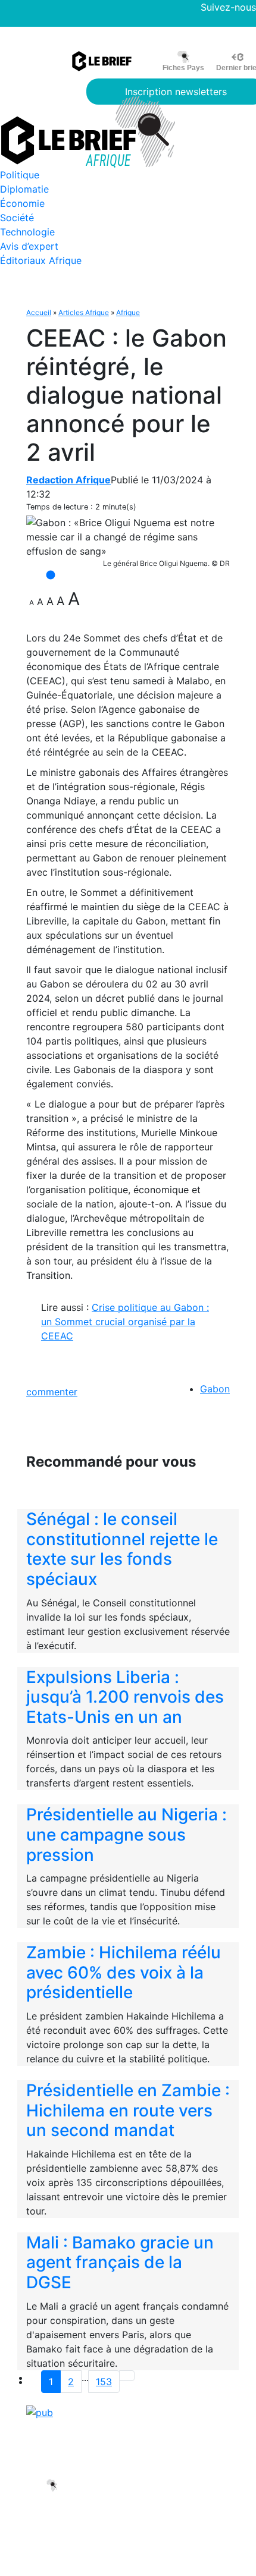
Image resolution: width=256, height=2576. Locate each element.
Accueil (39, 312)
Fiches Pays (183, 68)
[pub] (40, 2412)
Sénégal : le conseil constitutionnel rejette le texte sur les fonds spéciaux (122, 1549)
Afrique (128, 312)
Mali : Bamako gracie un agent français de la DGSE (120, 2262)
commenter (52, 1392)
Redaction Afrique (68, 480)
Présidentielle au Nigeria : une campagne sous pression (127, 1834)
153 (104, 2382)
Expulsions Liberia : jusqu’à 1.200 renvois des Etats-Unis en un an (125, 1697)
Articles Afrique (84, 312)
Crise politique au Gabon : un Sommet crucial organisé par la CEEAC (125, 1322)
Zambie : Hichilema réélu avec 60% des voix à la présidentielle (124, 1972)
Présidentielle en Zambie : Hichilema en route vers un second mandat (128, 2110)
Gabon (215, 1389)
